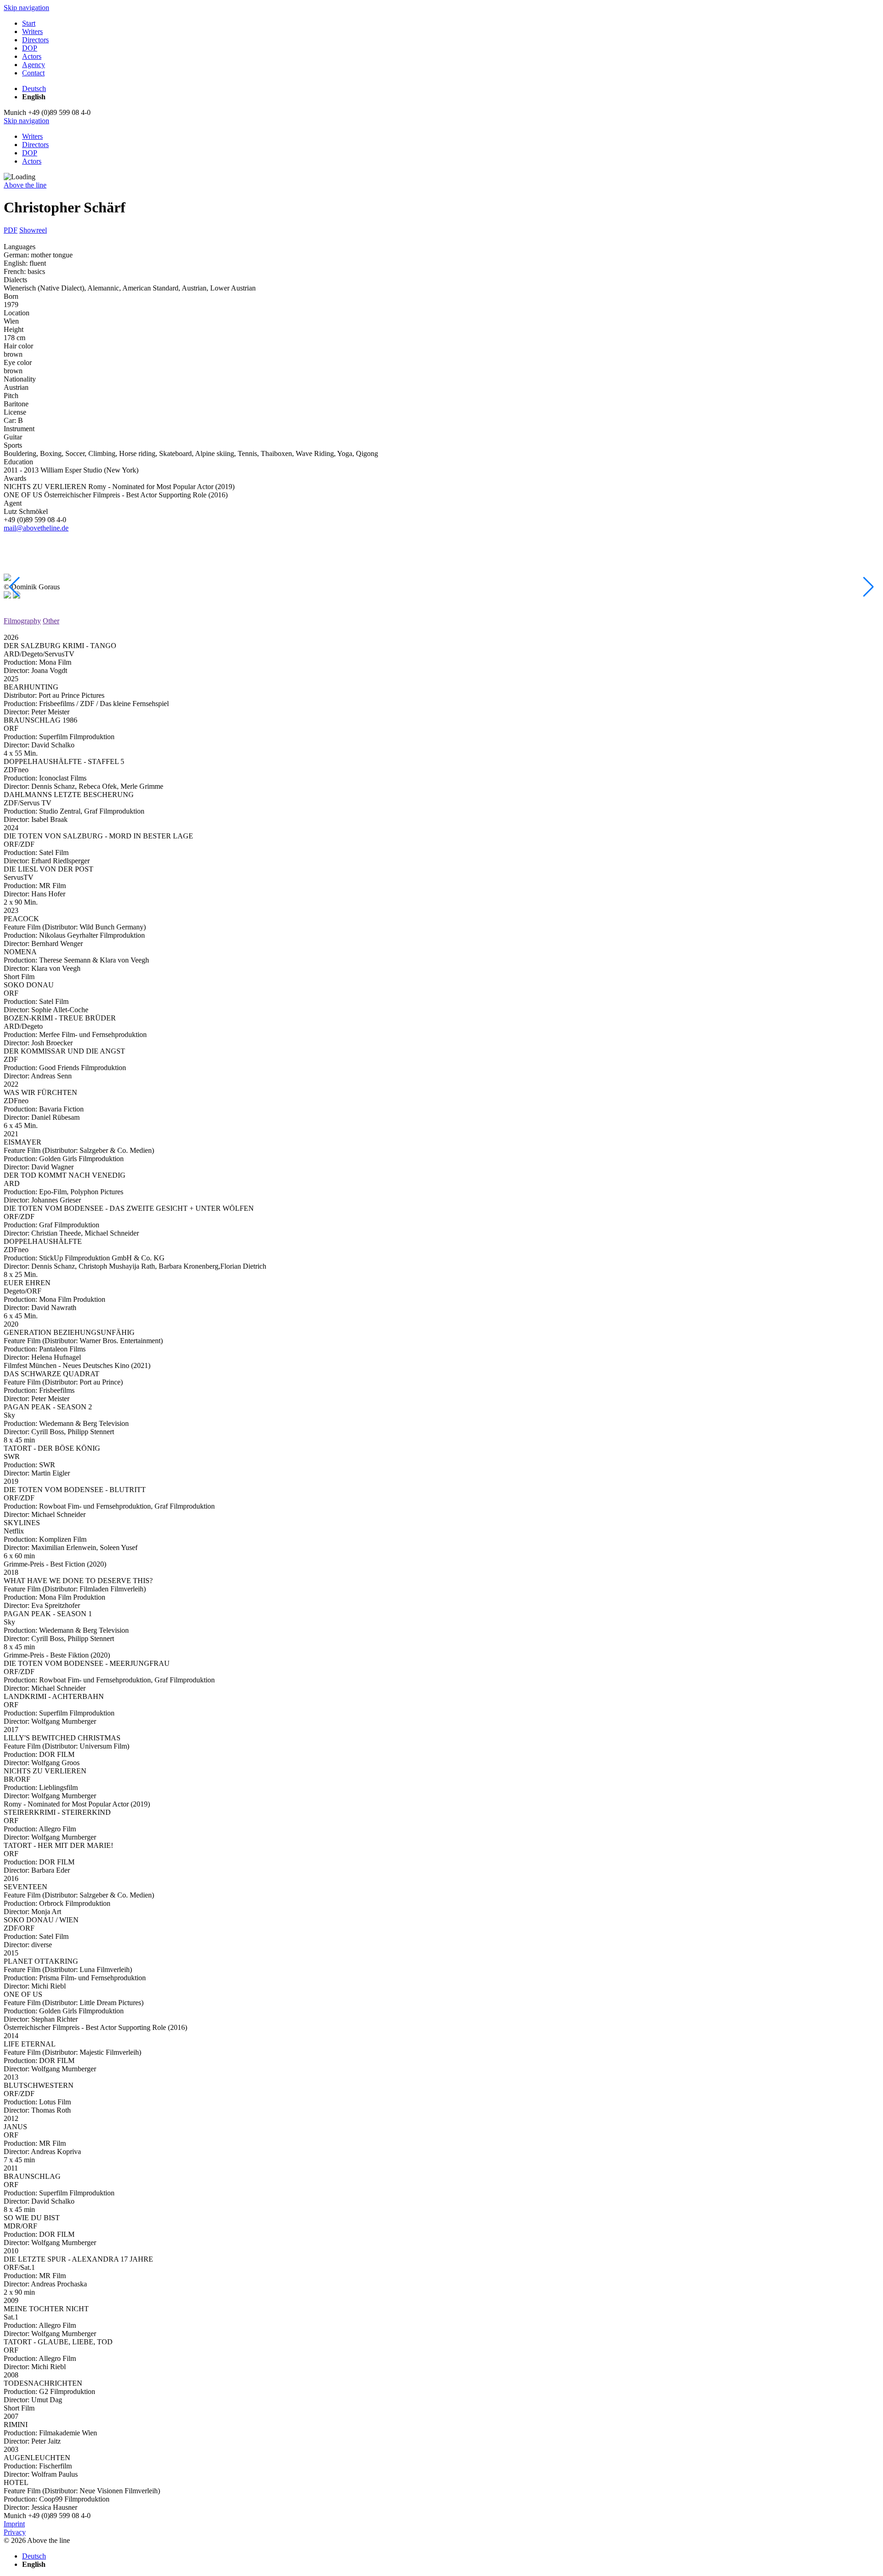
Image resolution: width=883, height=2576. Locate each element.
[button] (14, 587)
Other (51, 621)
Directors (35, 145)
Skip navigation (26, 8)
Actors (32, 161)
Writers (32, 136)
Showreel (33, 230)
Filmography (22, 621)
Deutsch (34, 88)
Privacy (15, 2532)
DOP (30, 153)
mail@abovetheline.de (36, 528)
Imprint (14, 2524)
